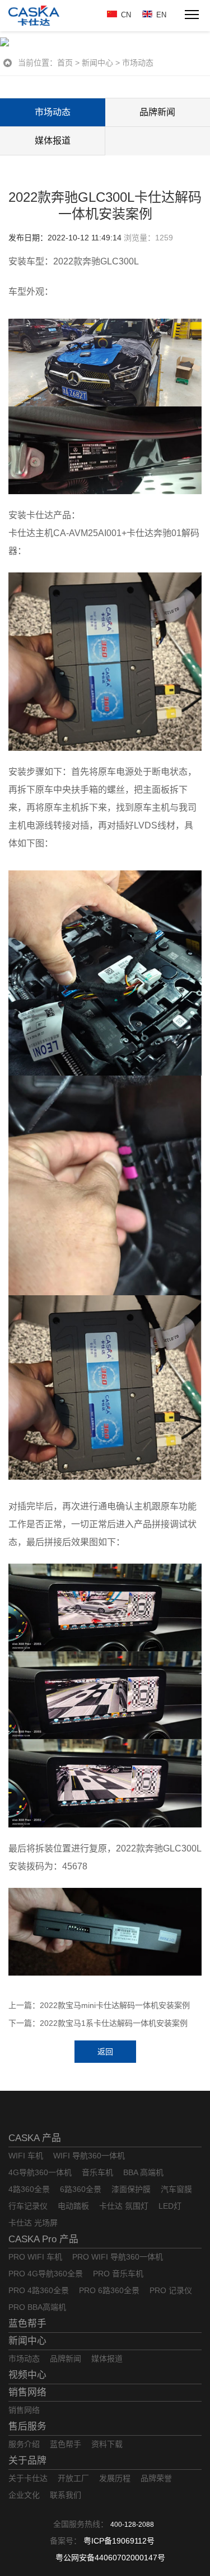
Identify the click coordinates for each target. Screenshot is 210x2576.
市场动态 (138, 63)
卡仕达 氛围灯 (124, 2206)
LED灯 (170, 2206)
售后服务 (27, 2426)
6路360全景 (81, 2189)
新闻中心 (97, 63)
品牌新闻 (66, 2359)
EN (161, 15)
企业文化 (24, 2495)
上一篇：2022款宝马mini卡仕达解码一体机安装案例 (99, 2005)
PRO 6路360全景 (109, 2290)
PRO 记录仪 (171, 2290)
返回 (105, 2052)
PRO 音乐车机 (118, 2274)
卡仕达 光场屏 (33, 2223)
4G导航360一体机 (40, 2172)
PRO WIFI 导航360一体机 (118, 2257)
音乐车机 (97, 2172)
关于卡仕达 (28, 2478)
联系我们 (66, 2495)
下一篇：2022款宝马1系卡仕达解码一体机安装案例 (98, 2023)
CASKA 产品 (35, 2138)
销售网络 (27, 2392)
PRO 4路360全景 (39, 2290)
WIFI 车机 (26, 2156)
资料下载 (107, 2444)
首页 (65, 63)
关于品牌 (27, 2461)
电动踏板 (73, 2206)
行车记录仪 (28, 2206)
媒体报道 (53, 141)
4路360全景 (29, 2189)
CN (126, 15)
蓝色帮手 (27, 2324)
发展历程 (115, 2478)
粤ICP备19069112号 (119, 2541)
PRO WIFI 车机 (35, 2257)
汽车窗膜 (176, 2189)
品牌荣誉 (156, 2478)
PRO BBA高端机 (37, 2307)
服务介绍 (24, 2444)
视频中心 (27, 2375)
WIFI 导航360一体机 (89, 2156)
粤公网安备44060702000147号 (110, 2558)
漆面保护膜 (131, 2189)
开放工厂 (73, 2478)
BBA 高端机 (143, 2172)
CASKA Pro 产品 (43, 2239)
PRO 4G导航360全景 (46, 2274)
